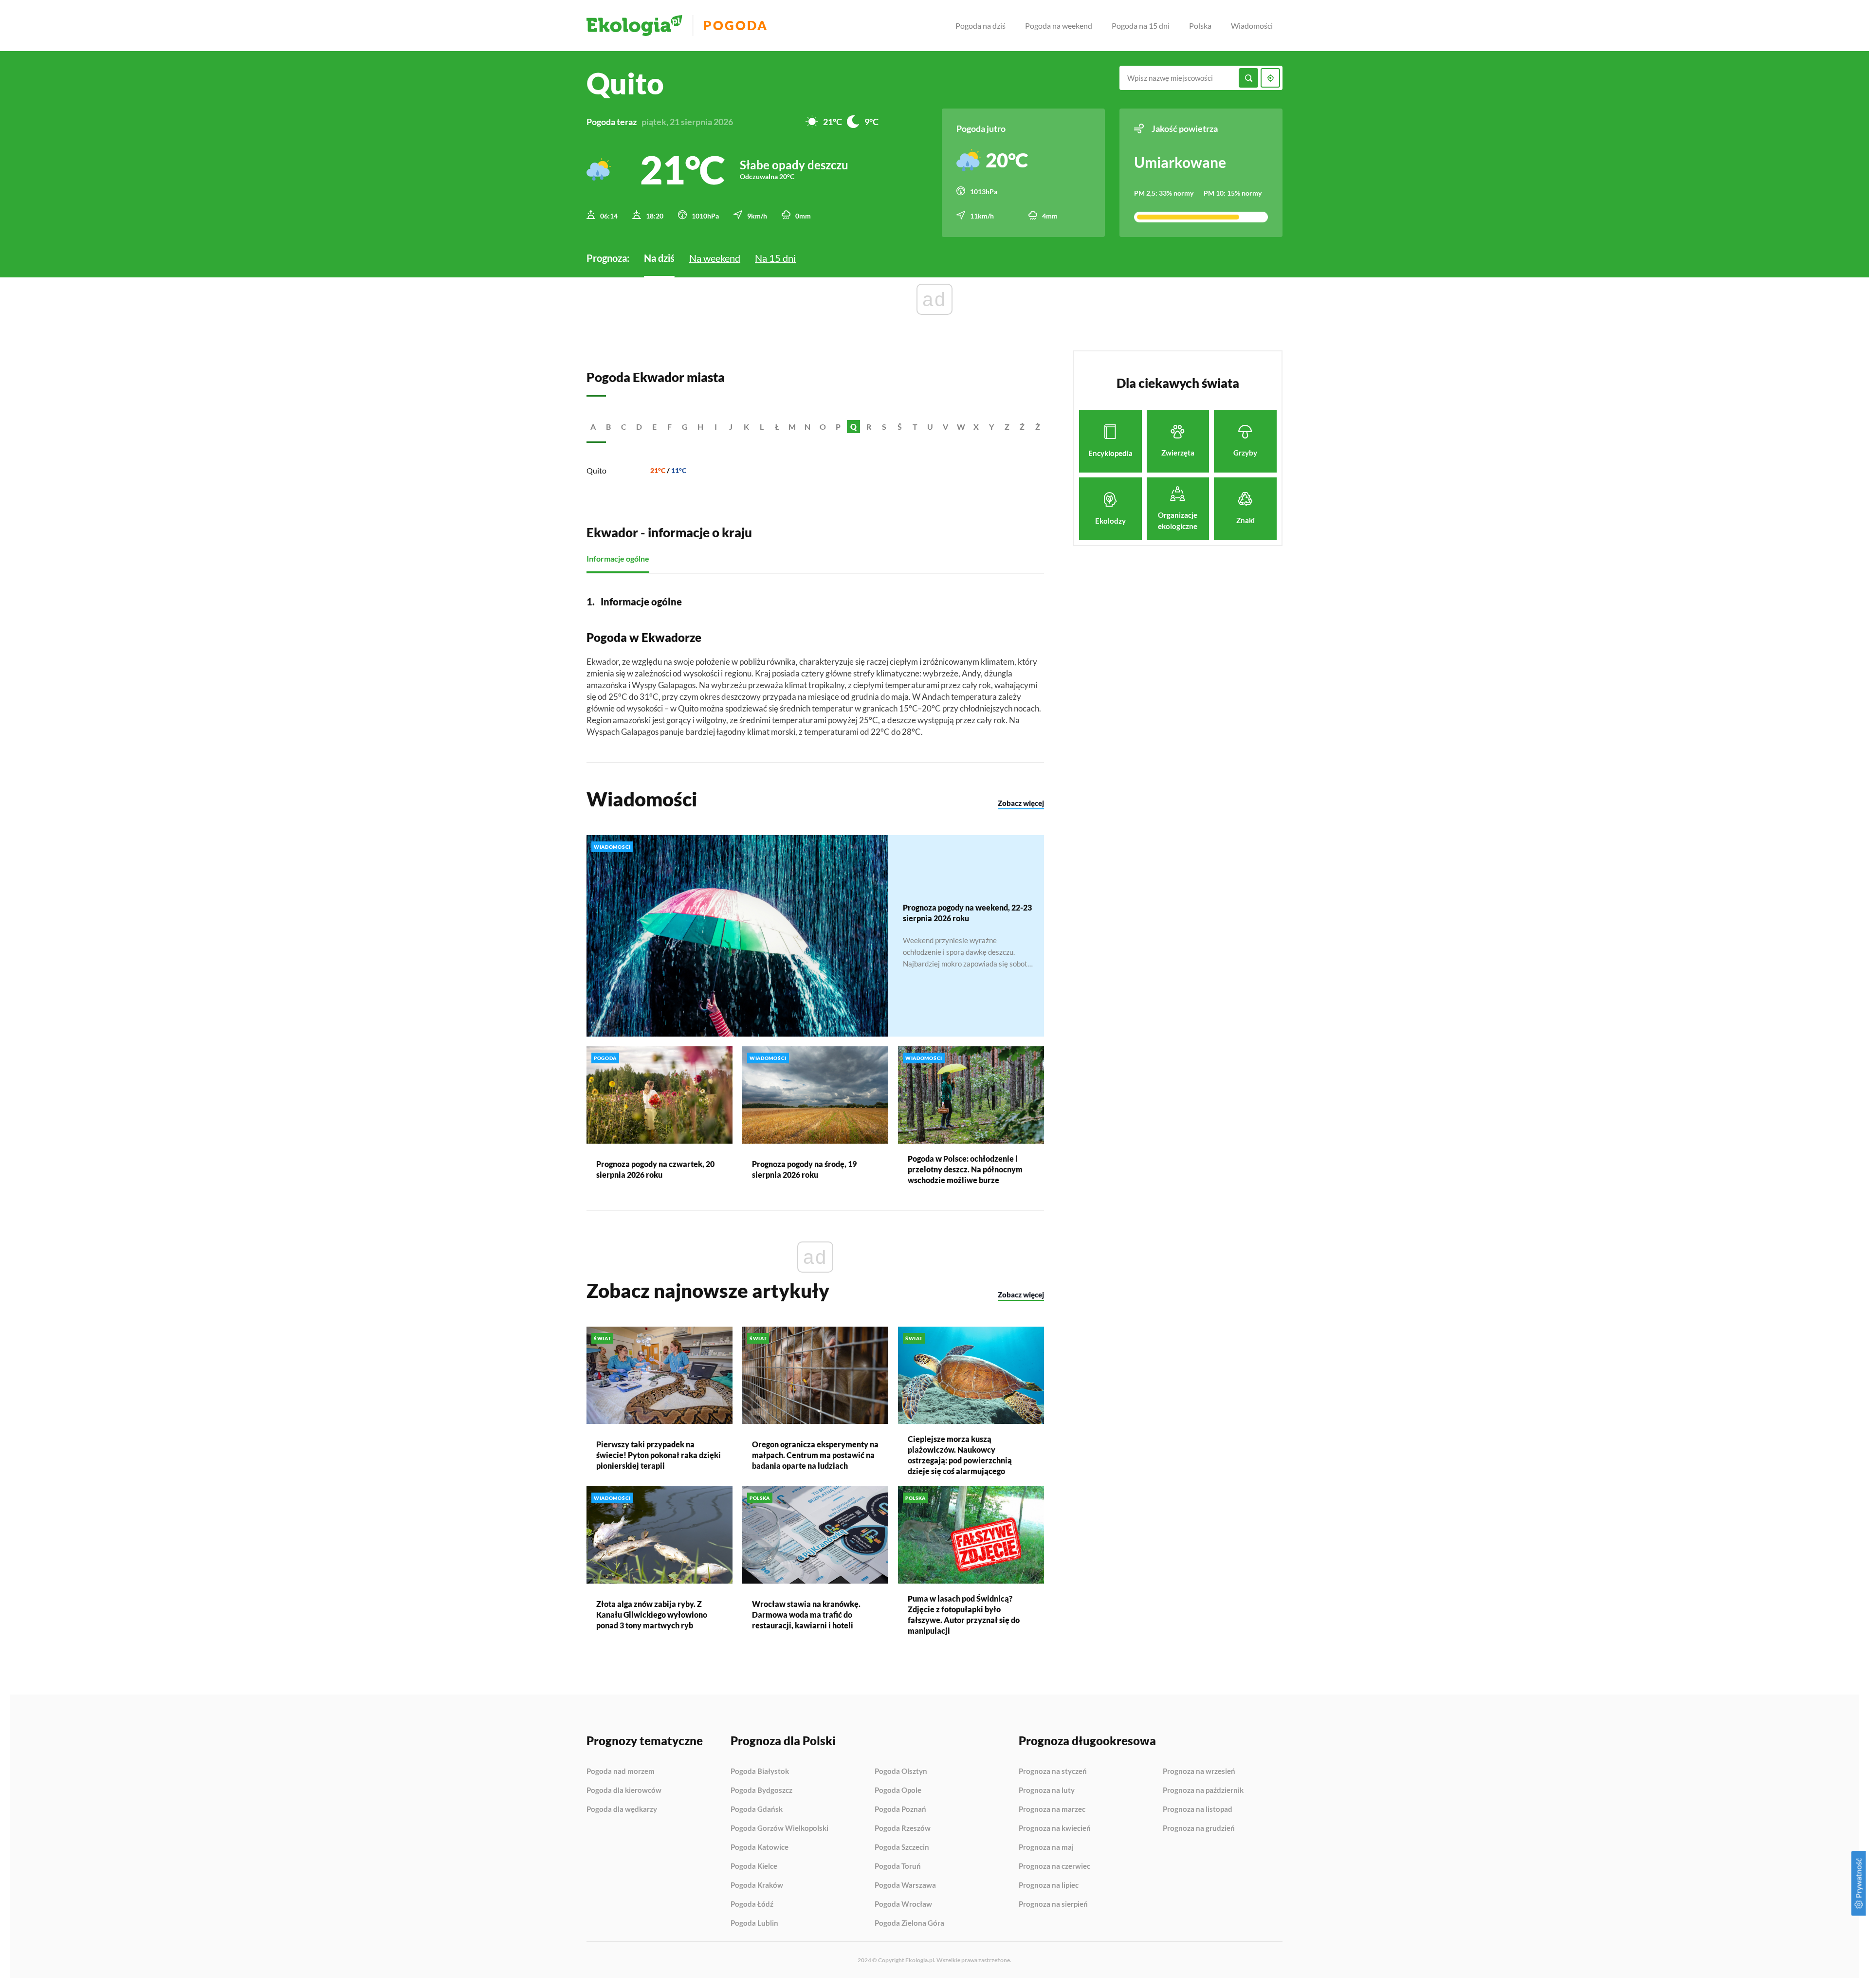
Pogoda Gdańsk (757, 1809)
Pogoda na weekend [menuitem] (1059, 26)
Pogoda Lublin (754, 1923)
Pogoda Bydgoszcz (761, 1790)
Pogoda (736, 26)
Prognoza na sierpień (1053, 1904)
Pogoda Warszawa (905, 1885)
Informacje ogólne (618, 558)
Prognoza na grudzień (1199, 1828)
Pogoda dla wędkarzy (622, 1809)
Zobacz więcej (1021, 803)
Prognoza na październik (1203, 1790)
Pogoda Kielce (754, 1866)
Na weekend (715, 258)
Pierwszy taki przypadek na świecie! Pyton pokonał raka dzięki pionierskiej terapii (659, 1455)
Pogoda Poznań (900, 1809)
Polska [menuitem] (1200, 26)
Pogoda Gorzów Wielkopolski (779, 1828)
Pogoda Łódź (752, 1904)
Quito (596, 470)
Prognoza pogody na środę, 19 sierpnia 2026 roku (804, 1169)
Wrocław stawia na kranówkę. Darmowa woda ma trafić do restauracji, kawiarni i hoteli (806, 1614)
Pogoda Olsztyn (901, 1771)
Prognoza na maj (1046, 1847)
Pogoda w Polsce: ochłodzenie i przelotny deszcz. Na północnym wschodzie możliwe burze (965, 1169)
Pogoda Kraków (757, 1885)
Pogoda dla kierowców (624, 1790)
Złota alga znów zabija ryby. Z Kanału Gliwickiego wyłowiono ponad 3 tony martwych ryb (652, 1614)
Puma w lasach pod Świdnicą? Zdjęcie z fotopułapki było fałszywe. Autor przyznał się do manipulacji (964, 1614)
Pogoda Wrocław (903, 1904)
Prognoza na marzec (1052, 1809)
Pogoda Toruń (898, 1866)
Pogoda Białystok (760, 1771)
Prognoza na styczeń (1053, 1771)
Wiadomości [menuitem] (1252, 26)
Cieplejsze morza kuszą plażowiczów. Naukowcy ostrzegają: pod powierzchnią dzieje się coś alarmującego (960, 1455)
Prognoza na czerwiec (1054, 1866)
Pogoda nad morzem (621, 1771)
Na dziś (659, 258)
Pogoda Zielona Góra (909, 1923)
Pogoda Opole (898, 1790)
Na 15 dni (775, 258)
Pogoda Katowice (760, 1847)
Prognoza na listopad (1198, 1809)
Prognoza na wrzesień (1199, 1771)
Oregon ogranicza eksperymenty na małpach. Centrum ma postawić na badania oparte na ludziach (815, 1455)
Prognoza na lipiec (1049, 1885)
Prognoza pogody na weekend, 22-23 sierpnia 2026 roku (967, 913)
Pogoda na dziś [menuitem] (980, 26)
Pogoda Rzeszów (903, 1828)
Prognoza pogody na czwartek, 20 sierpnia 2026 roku (655, 1169)
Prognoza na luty (1047, 1790)
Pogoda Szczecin (902, 1847)
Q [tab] (853, 427)
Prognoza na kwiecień (1055, 1828)
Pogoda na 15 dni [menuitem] (1141, 26)
